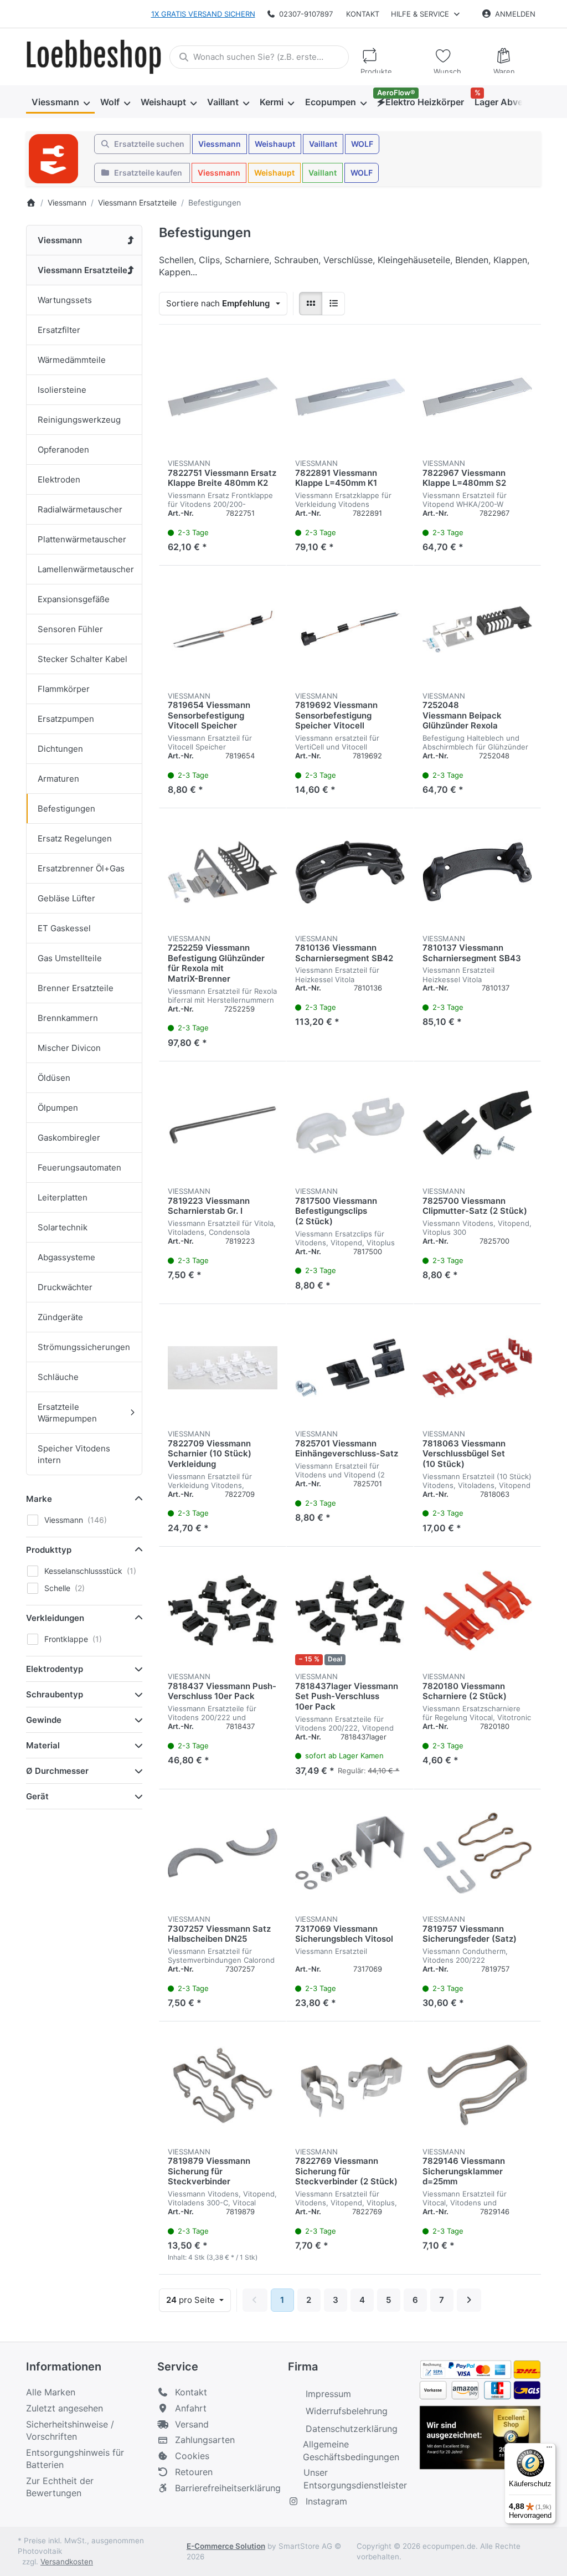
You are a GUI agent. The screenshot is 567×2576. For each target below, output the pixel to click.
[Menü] (549, 2450)
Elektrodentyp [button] (55, 1669)
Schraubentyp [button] (55, 1694)
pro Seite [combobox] (198, 2300)
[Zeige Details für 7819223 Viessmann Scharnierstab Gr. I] (223, 1125)
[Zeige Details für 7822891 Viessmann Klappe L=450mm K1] (350, 397)
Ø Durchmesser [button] (57, 1771)
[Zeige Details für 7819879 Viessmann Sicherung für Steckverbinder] (223, 2085)
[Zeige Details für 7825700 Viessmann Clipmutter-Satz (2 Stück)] (477, 1125)
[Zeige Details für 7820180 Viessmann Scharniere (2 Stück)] (477, 1610)
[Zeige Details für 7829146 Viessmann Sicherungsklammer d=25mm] (477, 2085)
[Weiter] (469, 2300)
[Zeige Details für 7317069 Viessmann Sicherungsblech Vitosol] (350, 1853)
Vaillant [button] (323, 144)
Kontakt (363, 14)
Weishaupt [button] (275, 144)
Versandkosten (67, 2562)
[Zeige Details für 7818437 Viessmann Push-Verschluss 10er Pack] (223, 1610)
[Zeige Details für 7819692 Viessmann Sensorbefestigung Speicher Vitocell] (350, 629)
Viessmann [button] (220, 144)
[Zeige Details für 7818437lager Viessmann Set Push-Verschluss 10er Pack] (350, 1610)
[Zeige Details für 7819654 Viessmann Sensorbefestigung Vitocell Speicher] (223, 629)
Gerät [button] (37, 1796)
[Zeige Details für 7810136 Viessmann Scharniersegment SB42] (350, 872)
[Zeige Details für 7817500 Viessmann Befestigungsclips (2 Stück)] (350, 1125)
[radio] (311, 304)
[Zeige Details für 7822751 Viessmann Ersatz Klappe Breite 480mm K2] (223, 397)
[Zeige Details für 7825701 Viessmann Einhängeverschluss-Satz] (350, 1368)
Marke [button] (39, 1499)
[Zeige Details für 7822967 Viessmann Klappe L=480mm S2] (477, 397)
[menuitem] (60, 102)
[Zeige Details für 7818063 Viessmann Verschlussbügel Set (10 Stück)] (477, 1368)
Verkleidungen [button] (55, 1618)
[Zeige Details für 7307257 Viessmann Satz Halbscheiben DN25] (223, 1853)
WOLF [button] (362, 144)
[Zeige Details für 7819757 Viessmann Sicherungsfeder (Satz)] (477, 1853)
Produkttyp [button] (49, 1550)
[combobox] (259, 57)
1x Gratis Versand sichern (203, 14)
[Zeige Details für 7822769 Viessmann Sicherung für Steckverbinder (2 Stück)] (350, 2085)
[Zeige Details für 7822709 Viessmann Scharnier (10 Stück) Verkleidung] (223, 1368)
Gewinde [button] (44, 1720)
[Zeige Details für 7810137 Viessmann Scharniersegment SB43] (477, 872)
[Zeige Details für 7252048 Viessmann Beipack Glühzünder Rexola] (477, 629)
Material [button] (43, 1745)
